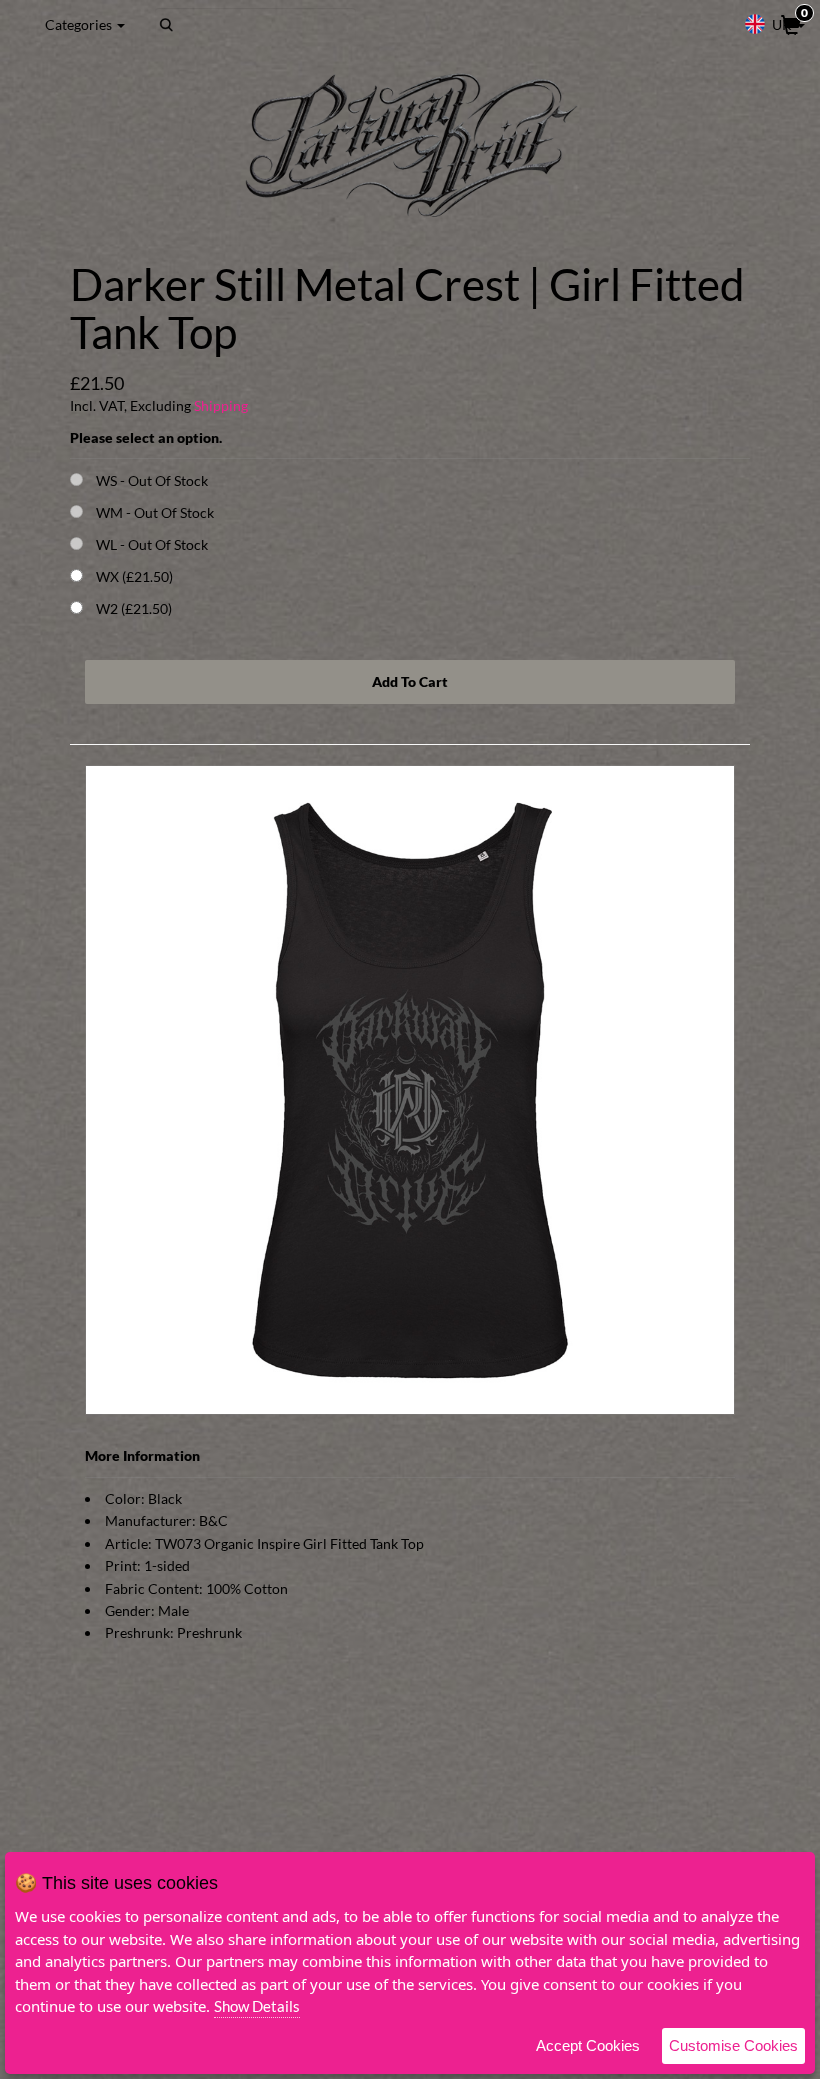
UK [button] (782, 24)
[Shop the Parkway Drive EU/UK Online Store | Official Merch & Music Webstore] (410, 145)
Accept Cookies (588, 2045)
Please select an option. (146, 437)
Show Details (257, 2006)
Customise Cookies (733, 2045)
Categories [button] (80, 24)
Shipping (221, 405)
